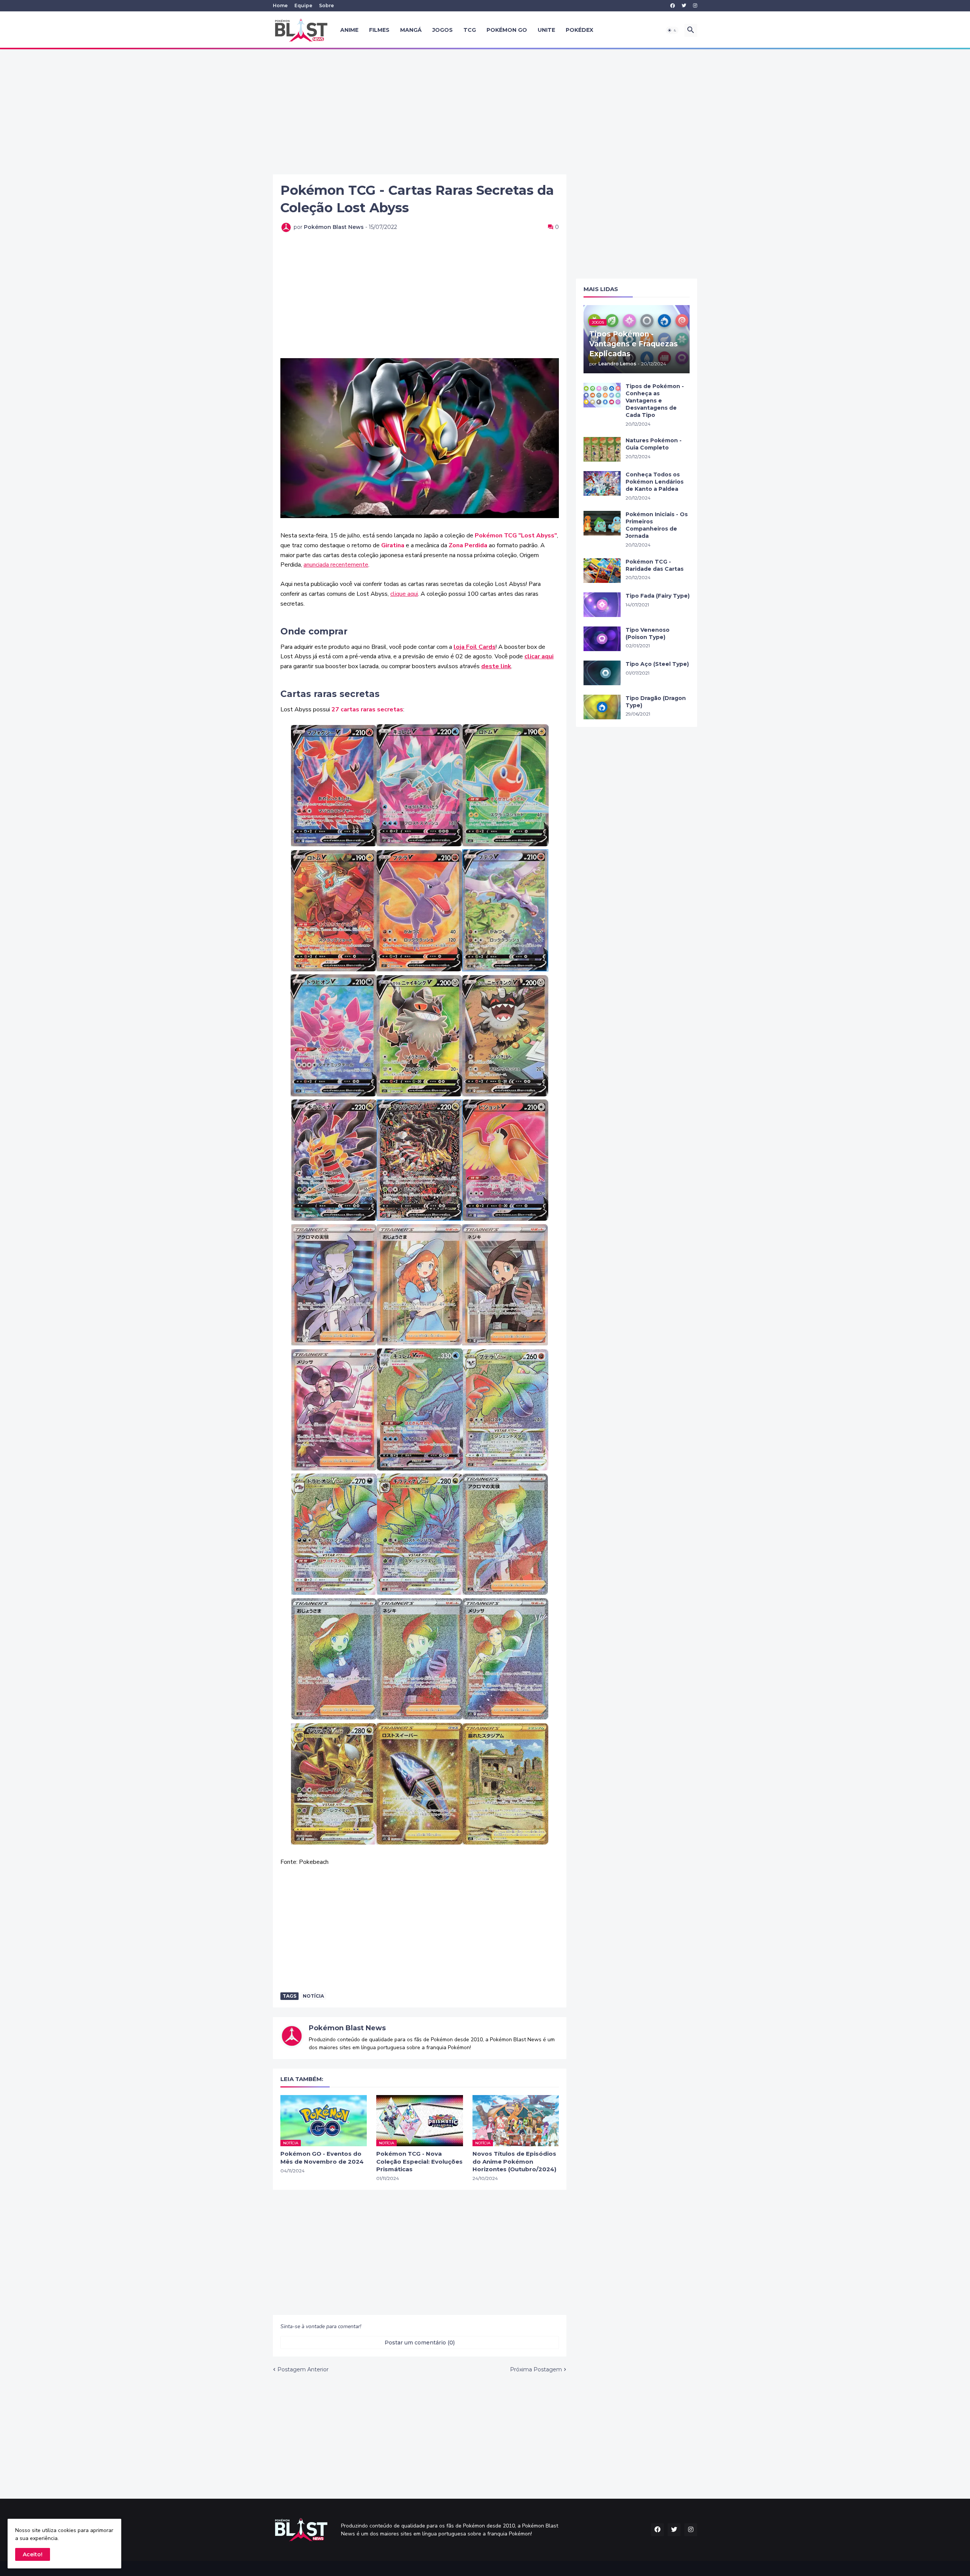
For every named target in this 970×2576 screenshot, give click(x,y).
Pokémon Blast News (347, 2028)
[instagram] (695, 6)
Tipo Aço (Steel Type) (657, 664)
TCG (470, 30)
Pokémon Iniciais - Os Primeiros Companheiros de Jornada (657, 525)
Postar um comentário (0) (420, 2343)
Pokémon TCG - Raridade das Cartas (655, 565)
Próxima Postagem (536, 2369)
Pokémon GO (507, 30)
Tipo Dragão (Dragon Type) (656, 702)
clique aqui (404, 594)
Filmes (379, 30)
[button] (672, 30)
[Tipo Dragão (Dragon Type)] (602, 707)
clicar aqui (539, 656)
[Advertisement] (485, 112)
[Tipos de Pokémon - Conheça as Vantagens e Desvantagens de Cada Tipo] (602, 395)
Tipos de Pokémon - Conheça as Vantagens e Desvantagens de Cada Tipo (655, 401)
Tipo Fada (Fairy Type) (658, 596)
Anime (349, 30)
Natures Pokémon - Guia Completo (654, 444)
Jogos (443, 30)
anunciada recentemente (336, 565)
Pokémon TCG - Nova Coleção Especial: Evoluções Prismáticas (419, 2161)
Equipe (303, 5)
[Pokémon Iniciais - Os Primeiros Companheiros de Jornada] (602, 523)
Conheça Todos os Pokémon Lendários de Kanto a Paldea (655, 482)
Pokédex (580, 30)
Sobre (326, 5)
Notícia (313, 1996)
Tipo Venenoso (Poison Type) (648, 633)
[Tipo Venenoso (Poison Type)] (602, 639)
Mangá (411, 30)
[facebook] (673, 6)
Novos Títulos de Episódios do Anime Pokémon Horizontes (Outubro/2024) (514, 2161)
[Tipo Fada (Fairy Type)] (602, 605)
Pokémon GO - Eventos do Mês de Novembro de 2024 (322, 2157)
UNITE (546, 30)
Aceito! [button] (33, 2554)
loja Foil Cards (475, 647)
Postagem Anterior (303, 2369)
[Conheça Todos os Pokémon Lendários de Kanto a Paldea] (602, 483)
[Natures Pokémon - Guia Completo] (602, 449)
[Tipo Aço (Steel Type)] (602, 673)
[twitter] (684, 6)
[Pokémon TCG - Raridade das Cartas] (602, 571)
